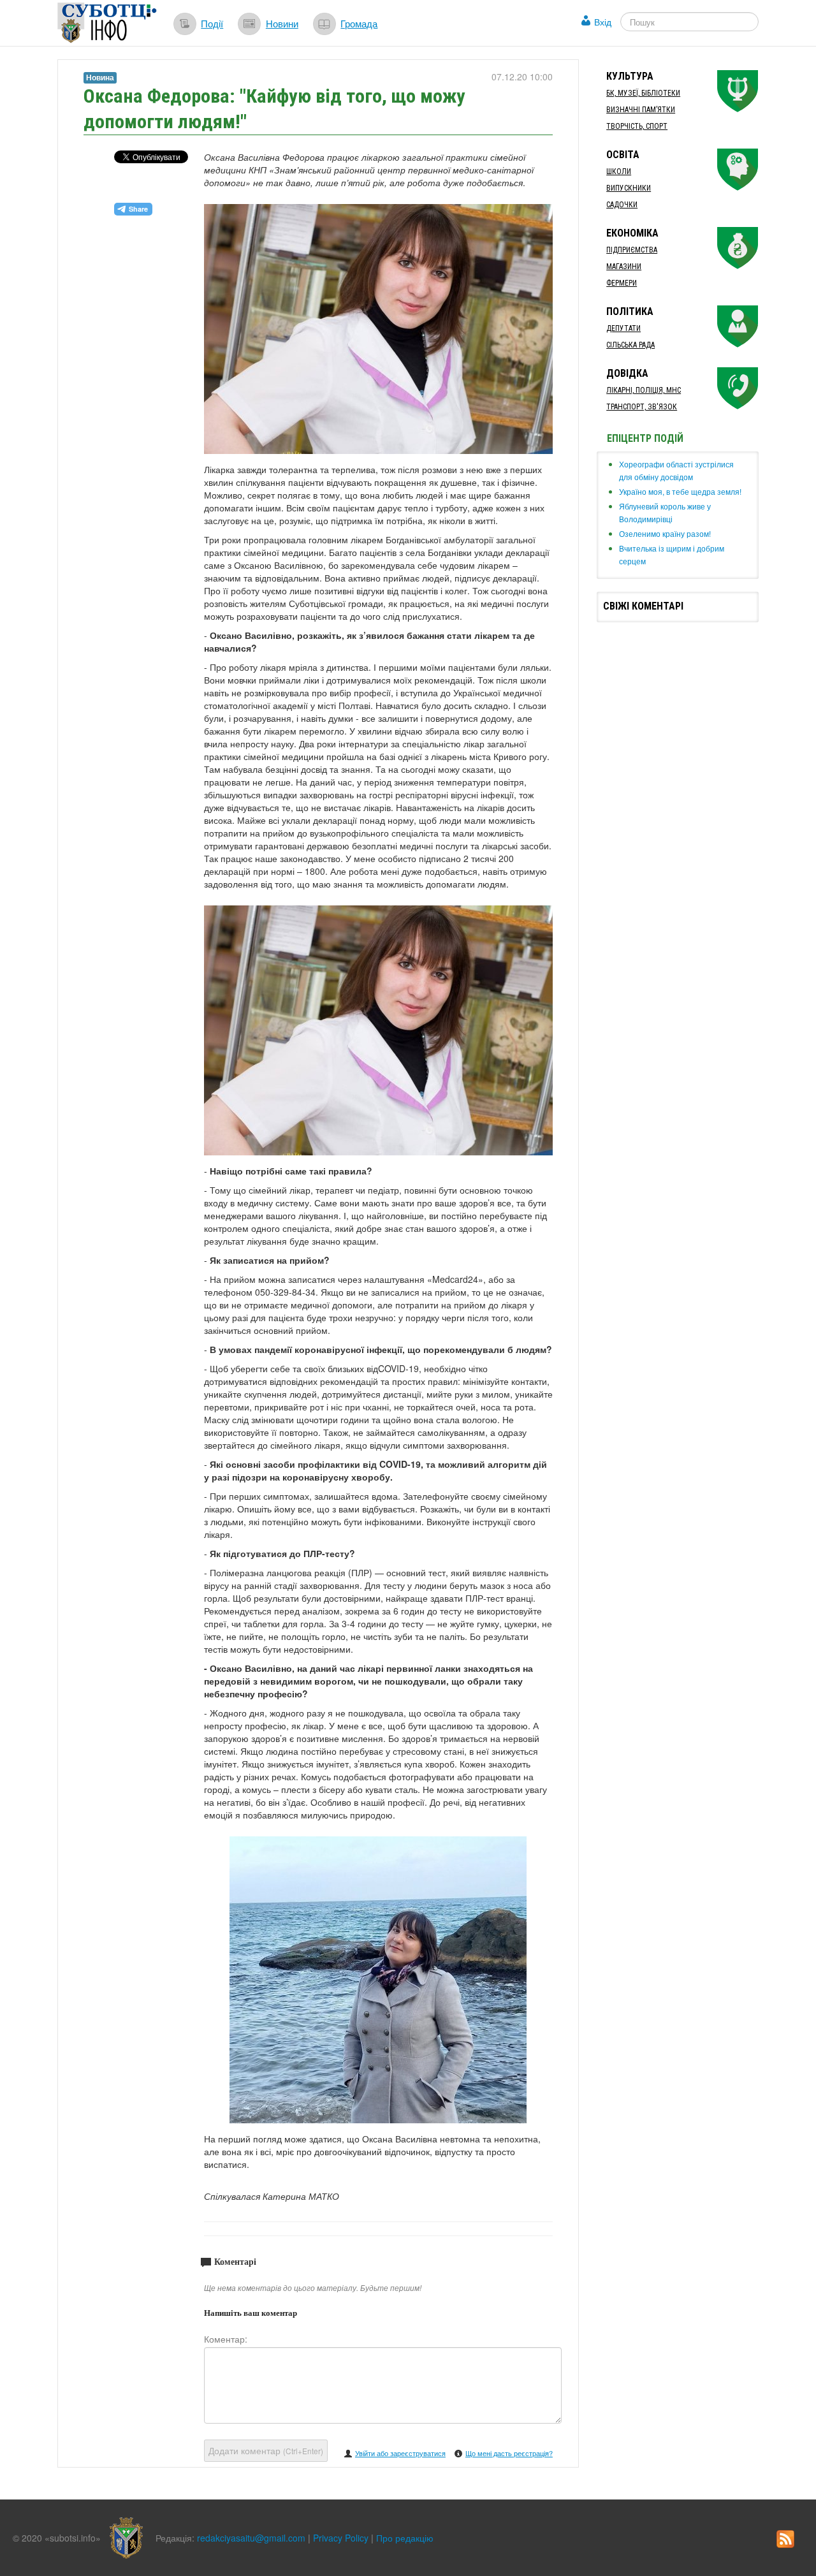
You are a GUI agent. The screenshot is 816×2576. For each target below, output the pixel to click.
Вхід (603, 22)
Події (212, 23)
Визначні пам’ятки (641, 110)
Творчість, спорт (637, 126)
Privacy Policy (341, 2538)
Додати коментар (266, 2450)
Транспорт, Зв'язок (642, 407)
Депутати (623, 328)
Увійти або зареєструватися (400, 2453)
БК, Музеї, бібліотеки (643, 93)
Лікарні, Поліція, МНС (644, 390)
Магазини (624, 267)
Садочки (622, 205)
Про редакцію (405, 2538)
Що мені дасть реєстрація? (509, 2453)
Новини (282, 23)
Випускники (629, 188)
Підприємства (632, 250)
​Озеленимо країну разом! (665, 533)
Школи (619, 172)
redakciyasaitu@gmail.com (251, 2538)
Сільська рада (630, 345)
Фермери (622, 283)
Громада (359, 23)
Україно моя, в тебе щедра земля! (680, 491)
